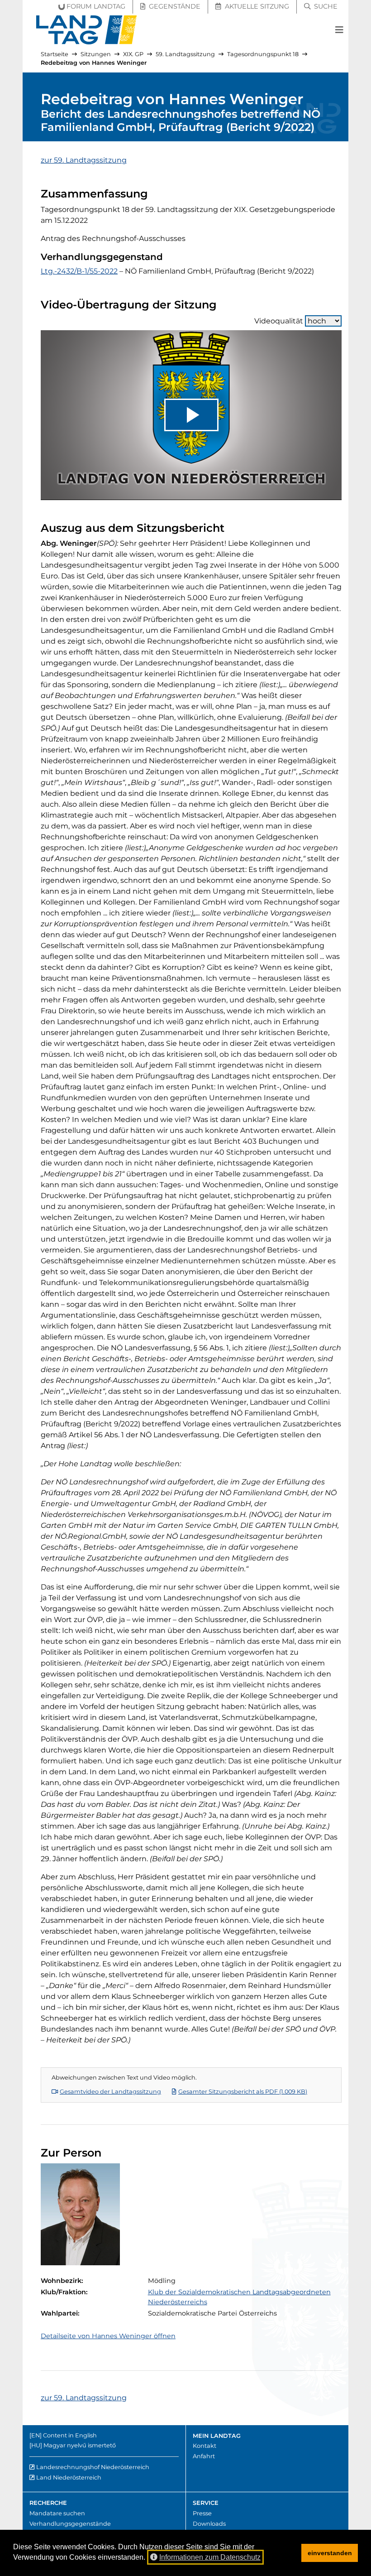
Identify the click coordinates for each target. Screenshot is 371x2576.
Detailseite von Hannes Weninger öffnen (108, 2336)
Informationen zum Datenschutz (210, 2557)
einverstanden (330, 2553)
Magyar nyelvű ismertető (80, 2445)
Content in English (70, 2435)
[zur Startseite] (87, 30)
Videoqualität (279, 321)
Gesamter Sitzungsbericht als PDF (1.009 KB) (243, 2092)
